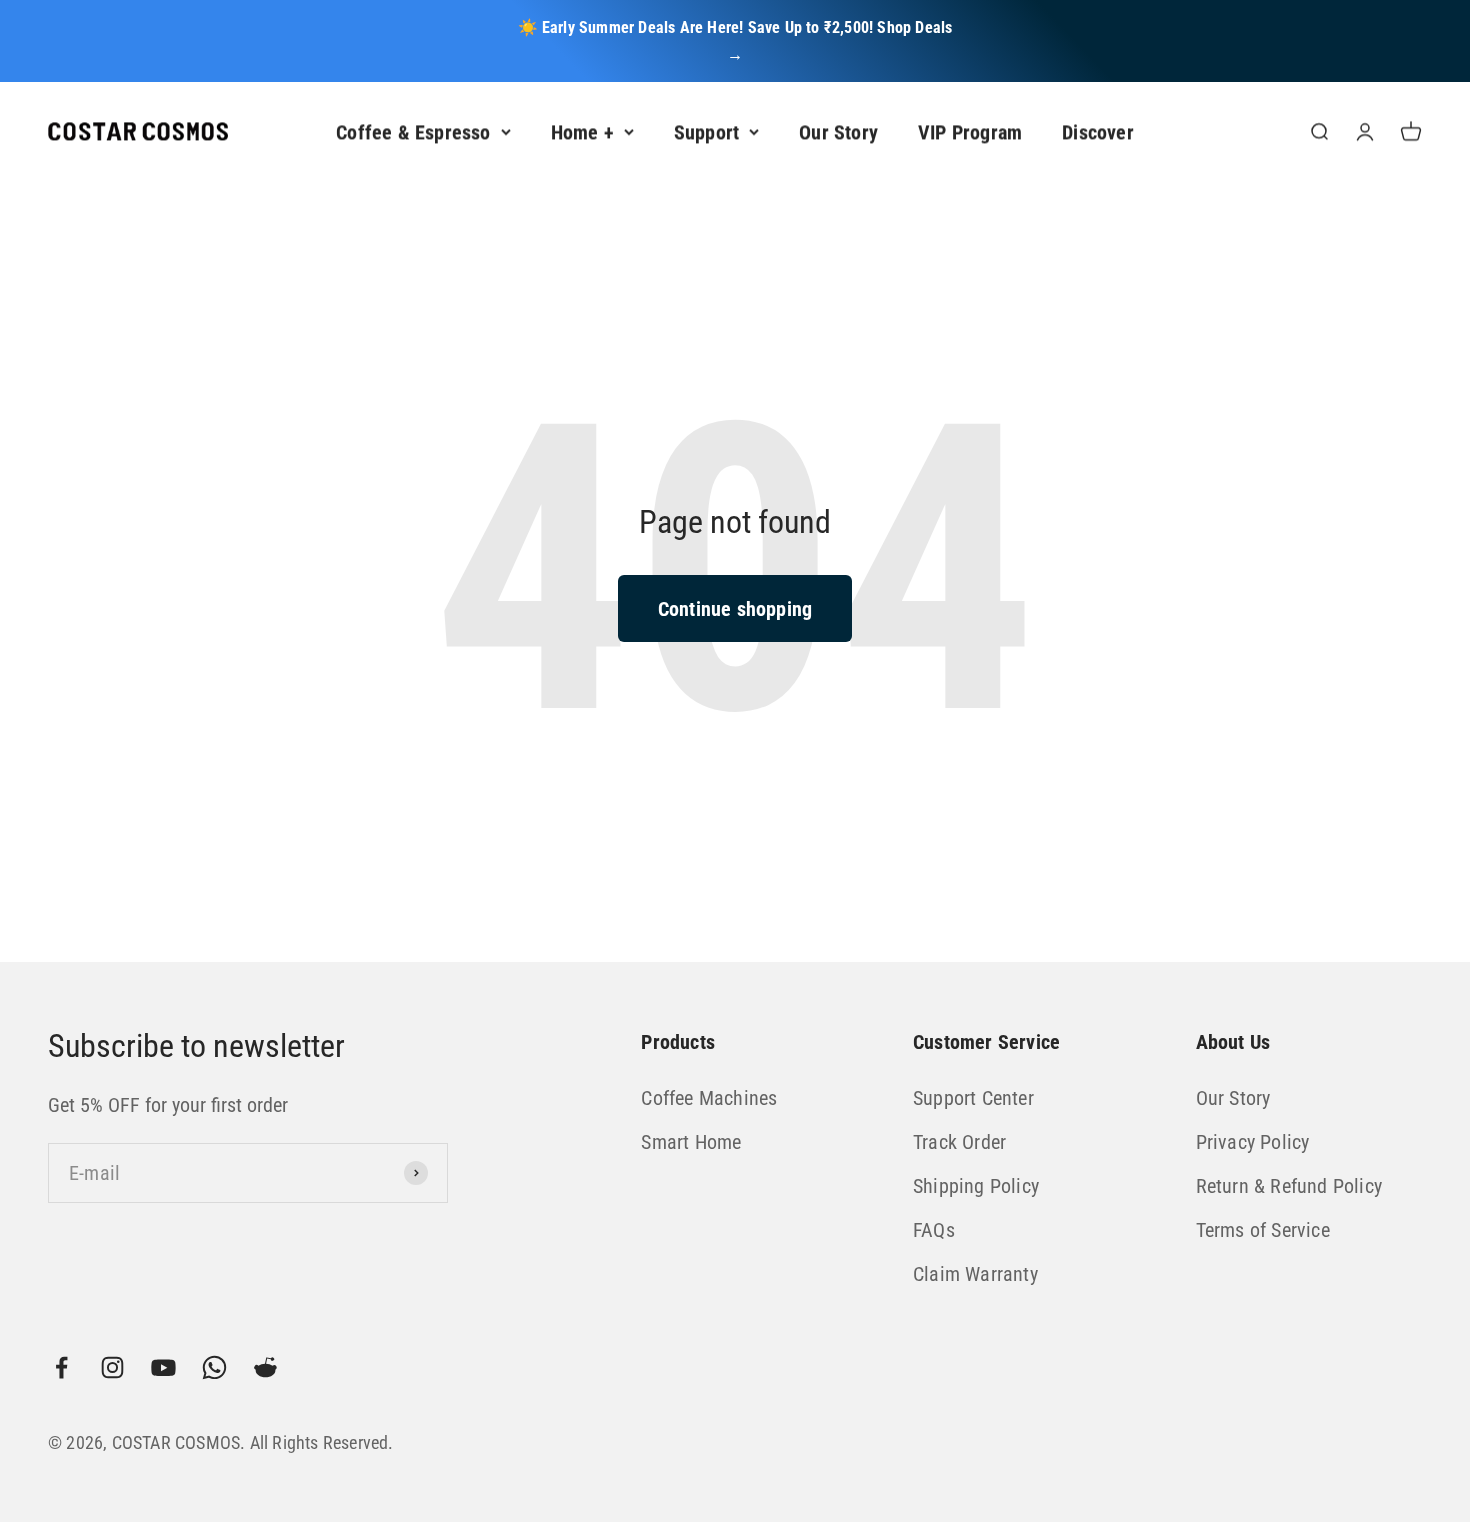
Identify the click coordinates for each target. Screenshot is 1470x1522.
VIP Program (970, 132)
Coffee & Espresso (413, 132)
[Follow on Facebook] (61, 1367)
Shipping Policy (976, 1186)
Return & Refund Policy (1289, 1186)
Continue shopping (735, 609)
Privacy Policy (1253, 1142)
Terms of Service (1263, 1230)
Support (706, 132)
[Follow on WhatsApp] (214, 1367)
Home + (582, 132)
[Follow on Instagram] (112, 1367)
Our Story (838, 132)
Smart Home (691, 1142)
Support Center (973, 1098)
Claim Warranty (975, 1274)
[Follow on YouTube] (163, 1367)
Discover (1098, 132)
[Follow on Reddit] (265, 1367)
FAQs (934, 1230)
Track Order (959, 1142)
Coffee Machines (709, 1098)
